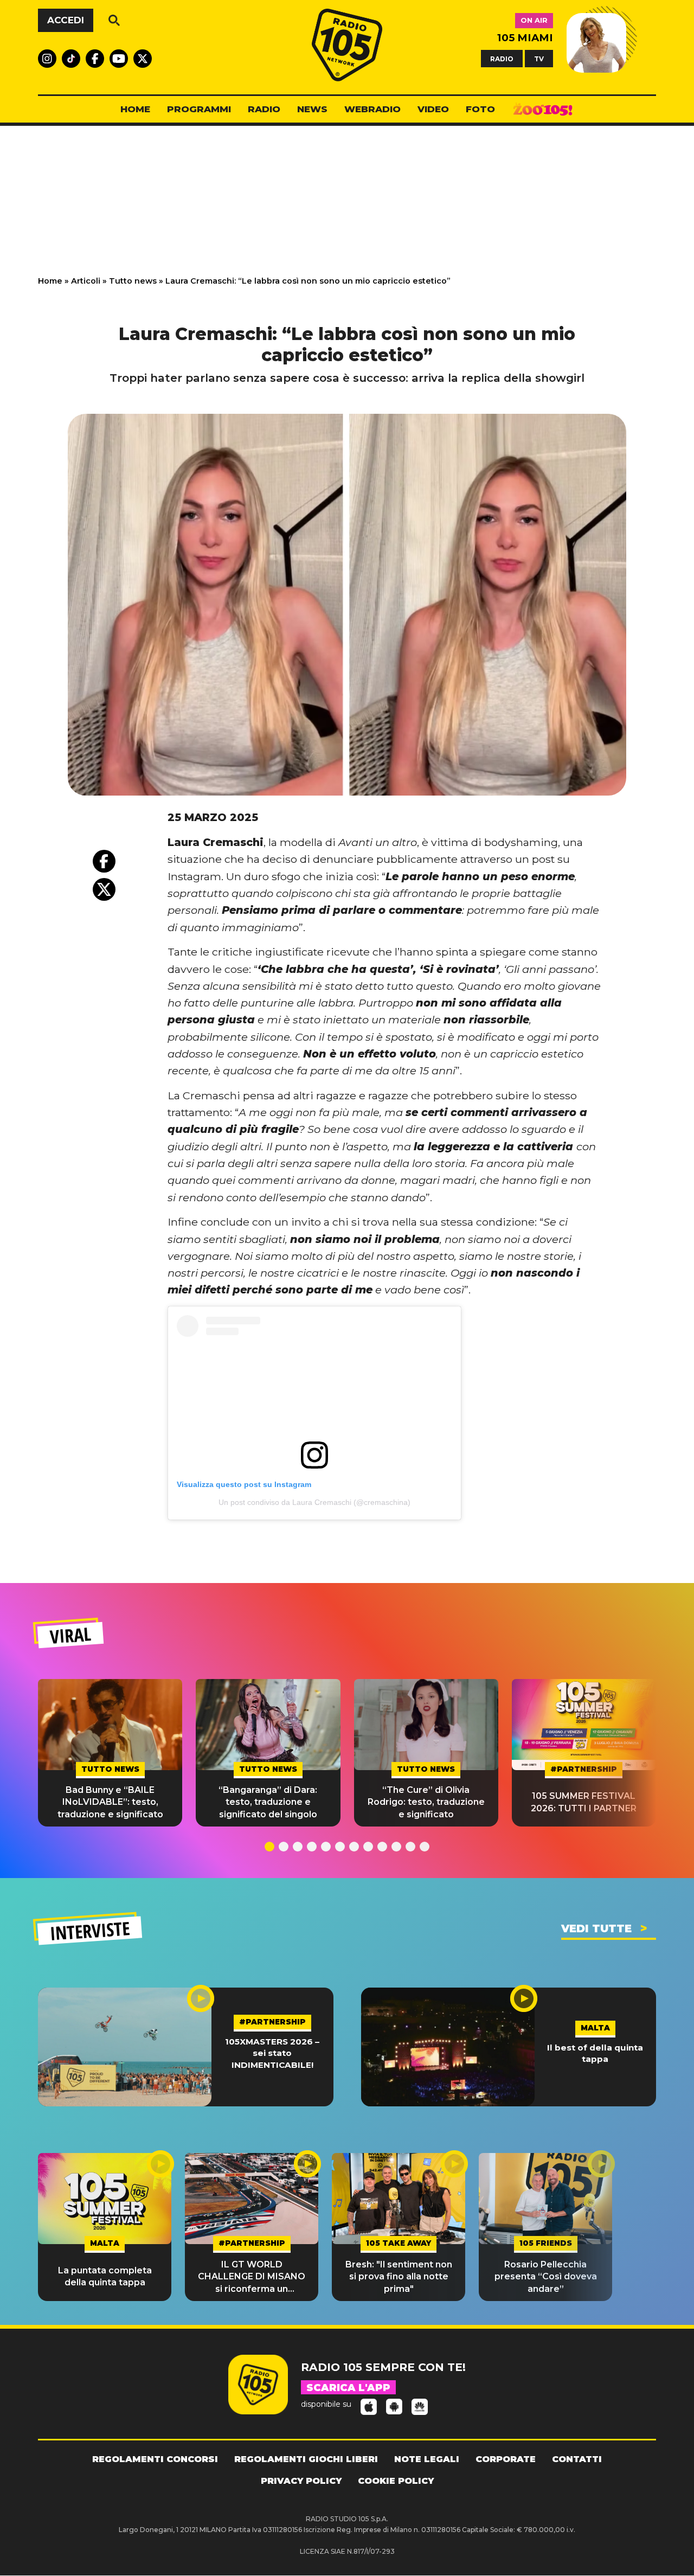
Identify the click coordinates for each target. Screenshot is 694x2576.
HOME (135, 109)
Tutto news (133, 281)
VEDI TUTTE (596, 1928)
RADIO (502, 58)
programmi (199, 109)
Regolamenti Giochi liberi (306, 2459)
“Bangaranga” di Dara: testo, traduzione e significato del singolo (268, 1802)
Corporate (506, 2459)
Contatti (577, 2459)
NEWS (312, 109)
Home (50, 281)
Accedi (66, 20)
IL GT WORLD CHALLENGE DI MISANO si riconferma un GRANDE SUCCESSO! (252, 2277)
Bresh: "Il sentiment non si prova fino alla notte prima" (399, 2277)
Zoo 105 (543, 110)
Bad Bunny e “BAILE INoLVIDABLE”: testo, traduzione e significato (110, 1802)
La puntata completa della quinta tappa (105, 2276)
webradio (372, 109)
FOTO (480, 109)
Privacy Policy (301, 2481)
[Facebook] (104, 861)
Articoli (86, 281)
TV (539, 58)
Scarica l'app (348, 2388)
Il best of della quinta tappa (595, 2053)
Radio (264, 109)
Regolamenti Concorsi (155, 2459)
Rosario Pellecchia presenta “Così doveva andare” (546, 2277)
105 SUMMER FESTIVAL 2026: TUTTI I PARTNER (584, 1802)
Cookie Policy (396, 2481)
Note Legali (427, 2459)
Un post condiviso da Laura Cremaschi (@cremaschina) (314, 1502)
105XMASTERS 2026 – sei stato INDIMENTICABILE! (272, 2053)
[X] (104, 889)
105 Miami (525, 38)
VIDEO (433, 109)
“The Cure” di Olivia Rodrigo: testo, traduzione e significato (426, 1802)
